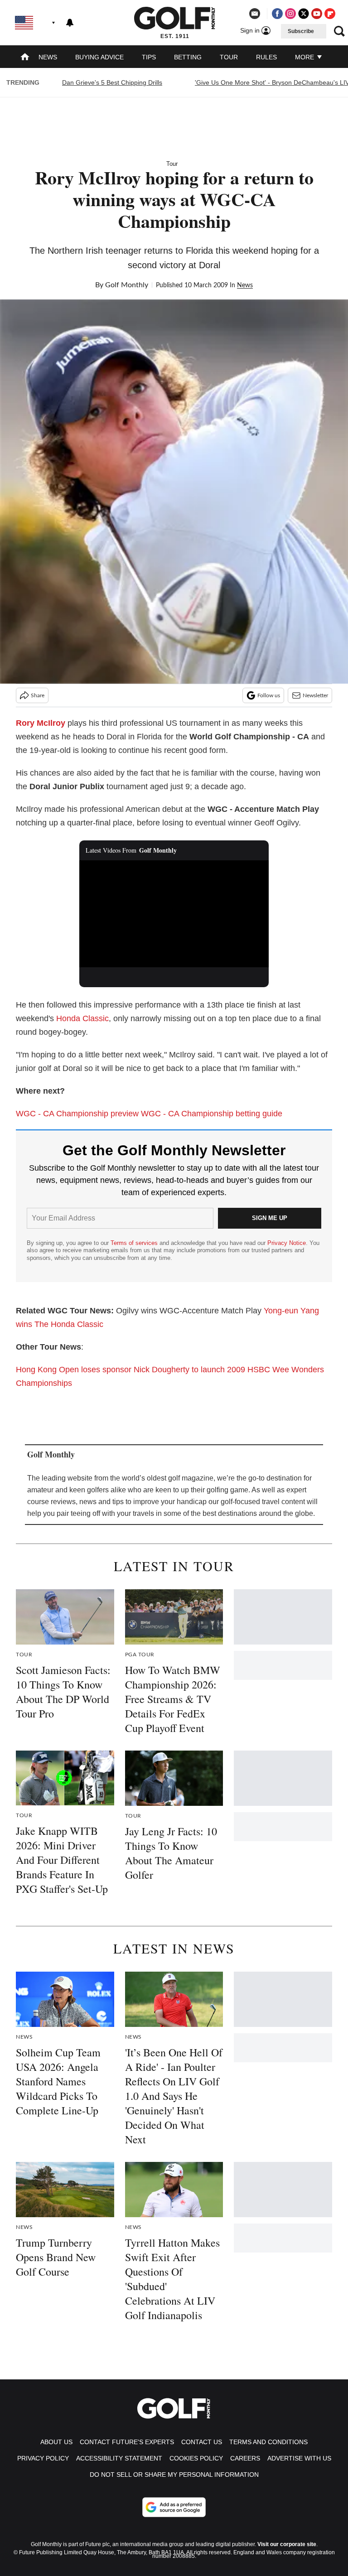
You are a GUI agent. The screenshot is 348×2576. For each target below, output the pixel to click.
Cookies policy (196, 2458)
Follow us (269, 695)
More (305, 57)
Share (38, 695)
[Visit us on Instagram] (290, 14)
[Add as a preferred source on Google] (174, 2507)
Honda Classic (82, 1018)
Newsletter (315, 695)
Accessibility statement (119, 2458)
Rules (266, 57)
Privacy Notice (287, 1243)
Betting (188, 57)
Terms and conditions (268, 2442)
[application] (174, 914)
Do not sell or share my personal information (174, 2475)
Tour (229, 57)
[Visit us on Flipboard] (330, 14)
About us (56, 2442)
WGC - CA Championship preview (77, 1114)
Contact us (202, 2442)
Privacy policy (43, 2458)
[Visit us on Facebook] (277, 14)
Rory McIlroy (41, 723)
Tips (149, 57)
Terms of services (135, 1243)
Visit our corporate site (287, 2544)
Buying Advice (99, 57)
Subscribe (301, 31)
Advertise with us (299, 2458)
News (48, 57)
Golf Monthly (127, 285)
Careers (245, 2458)
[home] (25, 58)
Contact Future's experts (127, 2442)
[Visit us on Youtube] (317, 14)
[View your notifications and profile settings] (70, 23)
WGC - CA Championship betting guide (212, 1114)
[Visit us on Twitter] (304, 14)
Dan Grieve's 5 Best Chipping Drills (112, 82)
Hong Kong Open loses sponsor (74, 1370)
